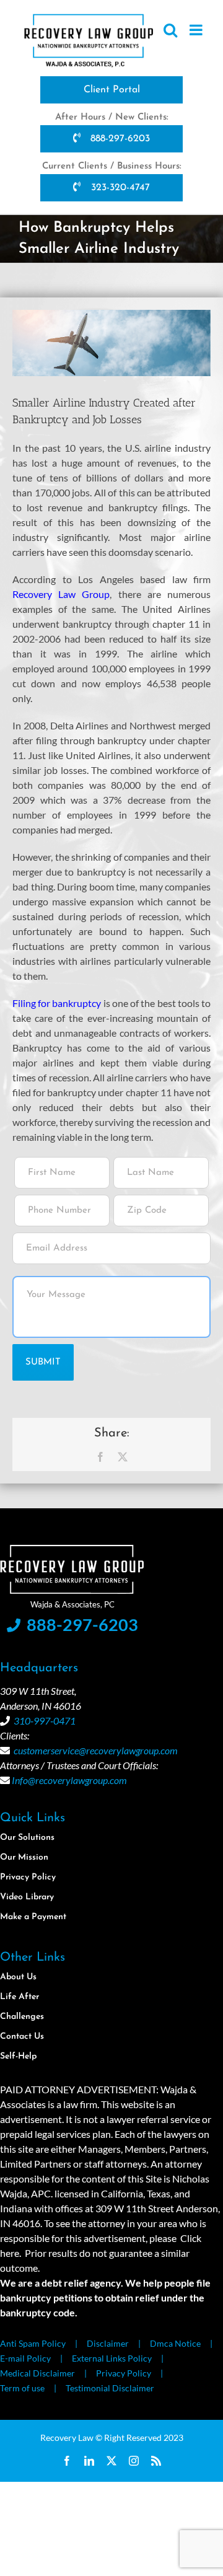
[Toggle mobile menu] (197, 30)
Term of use (22, 2388)
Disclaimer (108, 2343)
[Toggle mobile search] (170, 30)
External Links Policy (112, 2358)
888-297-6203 (119, 139)
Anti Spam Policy (33, 2343)
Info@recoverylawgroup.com (69, 1780)
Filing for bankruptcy (57, 1003)
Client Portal (112, 90)
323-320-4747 (119, 188)
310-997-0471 (45, 1721)
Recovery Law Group (61, 594)
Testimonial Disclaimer (110, 2388)
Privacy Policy (124, 2373)
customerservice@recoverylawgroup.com (96, 1750)
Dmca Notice (175, 2343)
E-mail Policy (25, 2358)
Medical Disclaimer (37, 2373)
